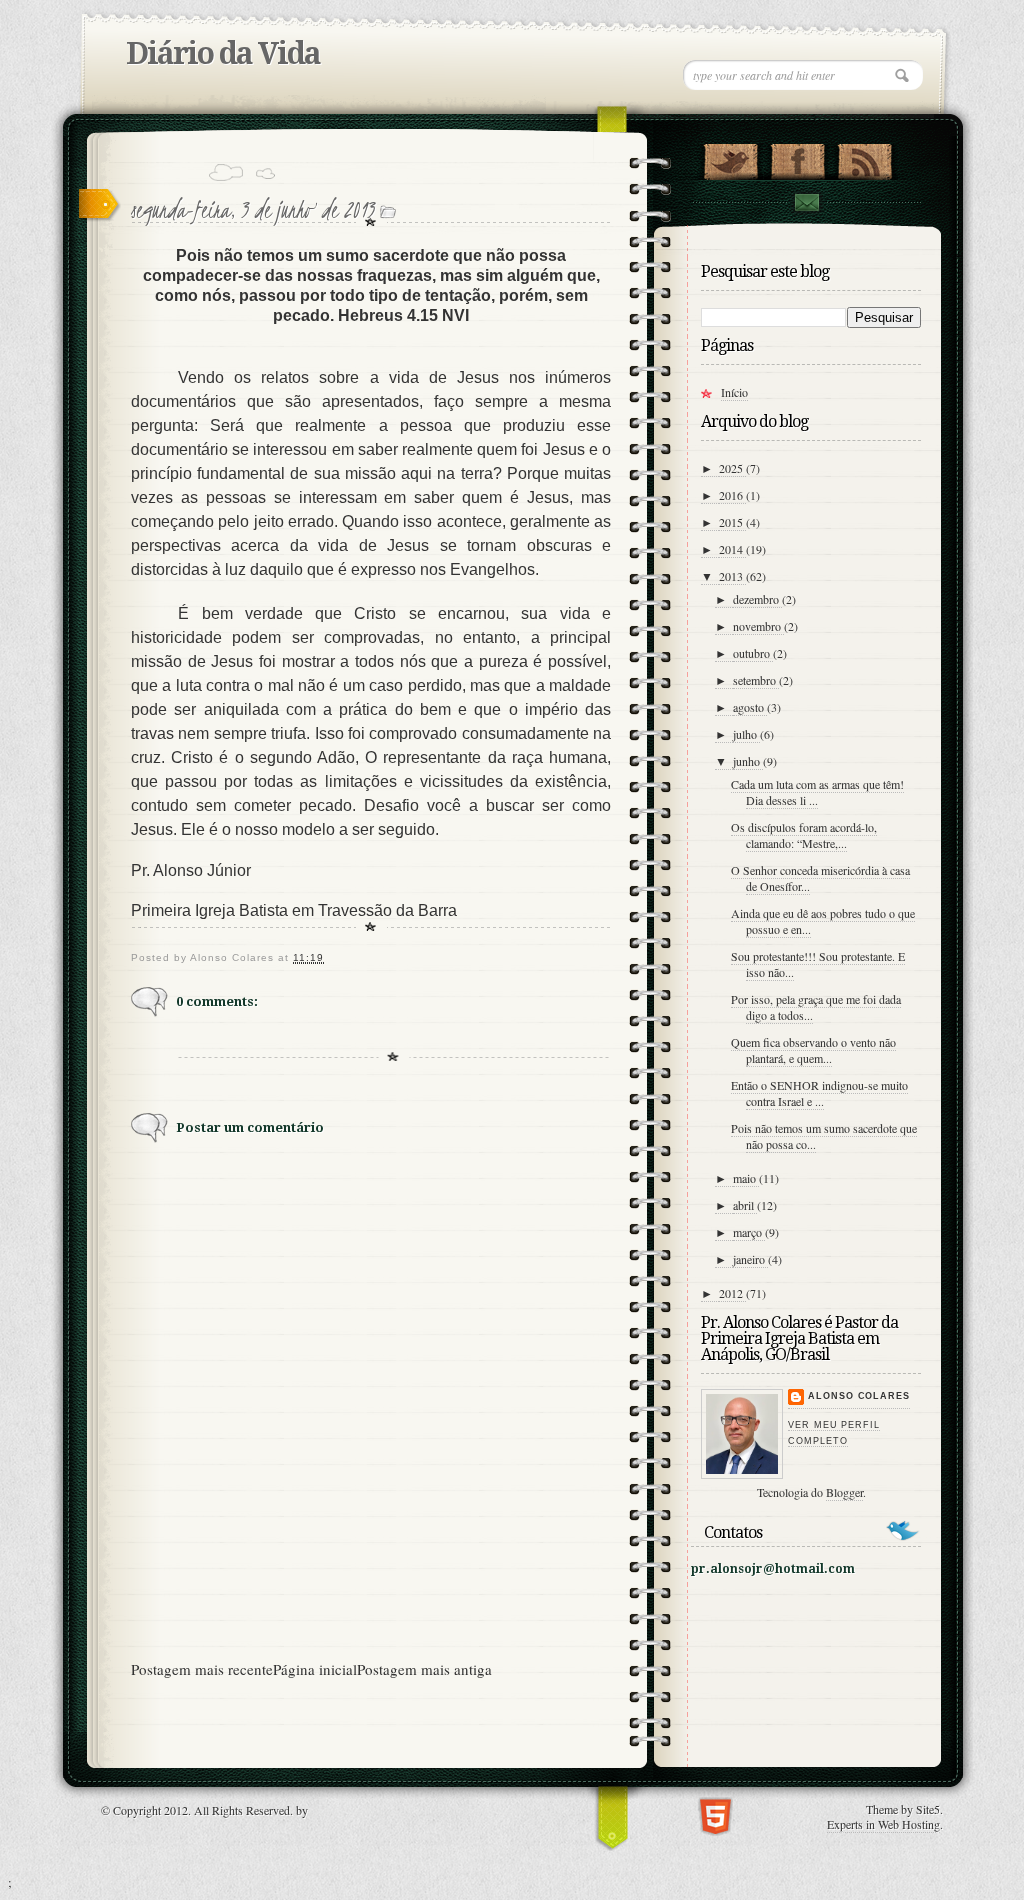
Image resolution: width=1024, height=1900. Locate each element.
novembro (758, 626)
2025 (732, 468)
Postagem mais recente (202, 1669)
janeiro (750, 1259)
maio (746, 1178)
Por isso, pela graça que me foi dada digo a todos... (816, 1007)
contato (806, 202)
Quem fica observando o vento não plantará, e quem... (813, 1050)
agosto (750, 707)
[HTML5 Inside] (715, 1814)
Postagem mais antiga (424, 1669)
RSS (864, 157)
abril (745, 1205)
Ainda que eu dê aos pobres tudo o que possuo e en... (823, 921)
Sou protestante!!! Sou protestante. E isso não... (818, 964)
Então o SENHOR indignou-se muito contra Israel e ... (819, 1093)
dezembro (757, 599)
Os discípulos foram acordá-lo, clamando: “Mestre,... (804, 835)
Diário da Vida (223, 53)
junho (748, 761)
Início (734, 392)
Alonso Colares (859, 1396)
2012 (732, 1293)
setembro (756, 680)
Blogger (844, 1492)
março (749, 1232)
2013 (732, 576)
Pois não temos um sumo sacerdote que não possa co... (824, 1136)
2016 (732, 495)
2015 (732, 522)
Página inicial (315, 1669)
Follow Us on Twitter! (730, 157)
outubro (753, 653)
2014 (732, 549)
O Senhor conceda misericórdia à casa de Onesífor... (820, 878)
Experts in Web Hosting (883, 1824)
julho (746, 734)
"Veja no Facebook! (797, 157)
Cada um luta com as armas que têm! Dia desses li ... (817, 792)
